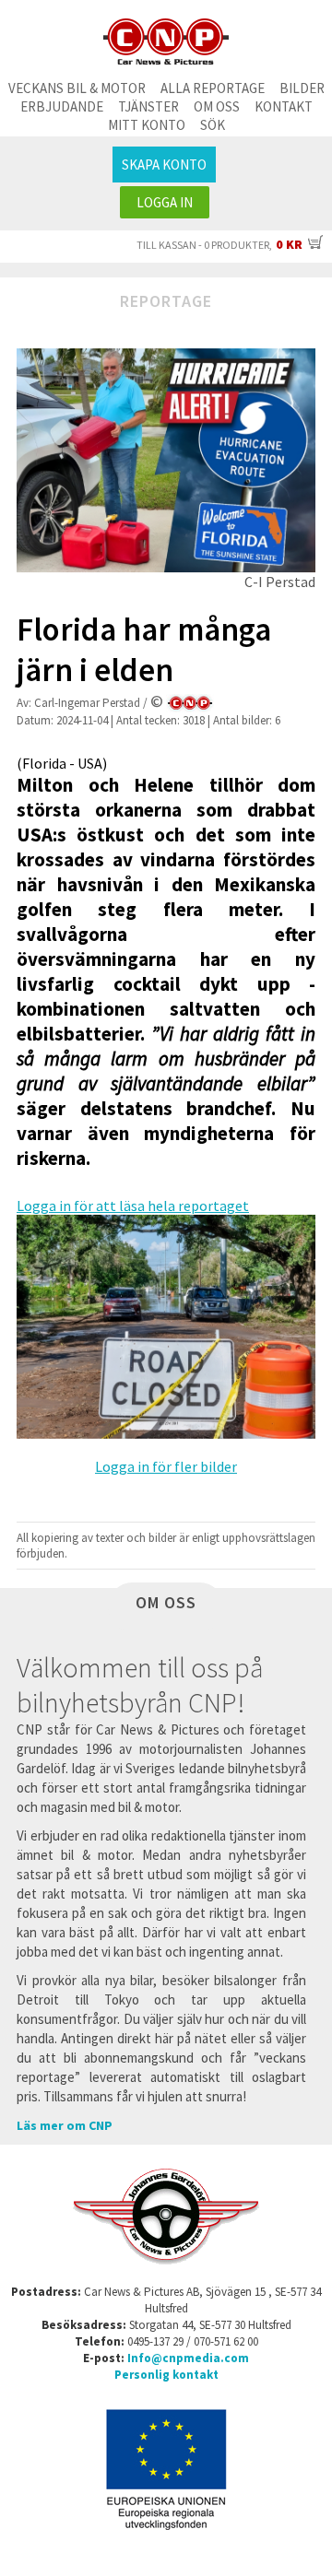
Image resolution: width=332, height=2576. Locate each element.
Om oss (217, 106)
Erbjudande (62, 106)
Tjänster (148, 106)
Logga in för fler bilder (166, 1466)
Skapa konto (164, 165)
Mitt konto (147, 125)
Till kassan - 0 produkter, (219, 245)
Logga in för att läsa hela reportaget (133, 1206)
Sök (213, 125)
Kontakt (284, 106)
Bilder (302, 88)
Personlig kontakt (166, 2375)
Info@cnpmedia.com (188, 2358)
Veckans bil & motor (77, 88)
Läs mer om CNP (65, 2125)
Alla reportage (213, 88)
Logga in (165, 202)
